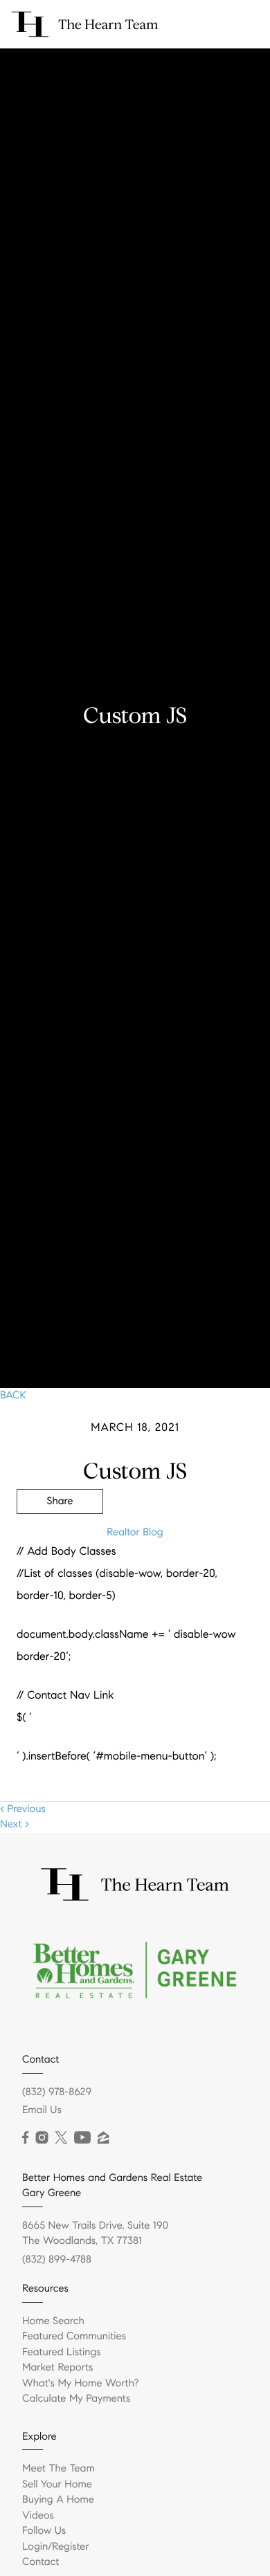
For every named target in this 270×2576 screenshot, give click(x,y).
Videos (38, 2516)
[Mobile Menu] (243, 24)
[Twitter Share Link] (60, 1540)
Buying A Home (58, 2500)
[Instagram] (42, 2138)
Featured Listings (62, 2353)
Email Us (42, 2110)
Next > (15, 1825)
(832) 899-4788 (57, 2260)
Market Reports (58, 2368)
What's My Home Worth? (80, 2384)
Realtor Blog (135, 1533)
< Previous (23, 1809)
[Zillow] (103, 2138)
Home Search (53, 2321)
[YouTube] (82, 2138)
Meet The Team (58, 2469)
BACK (13, 1396)
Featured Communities (74, 2337)
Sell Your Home (57, 2485)
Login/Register (56, 2547)
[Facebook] (25, 2138)
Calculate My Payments (76, 2399)
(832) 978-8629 (57, 2092)
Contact (40, 2562)
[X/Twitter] (61, 2138)
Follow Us (44, 2531)
